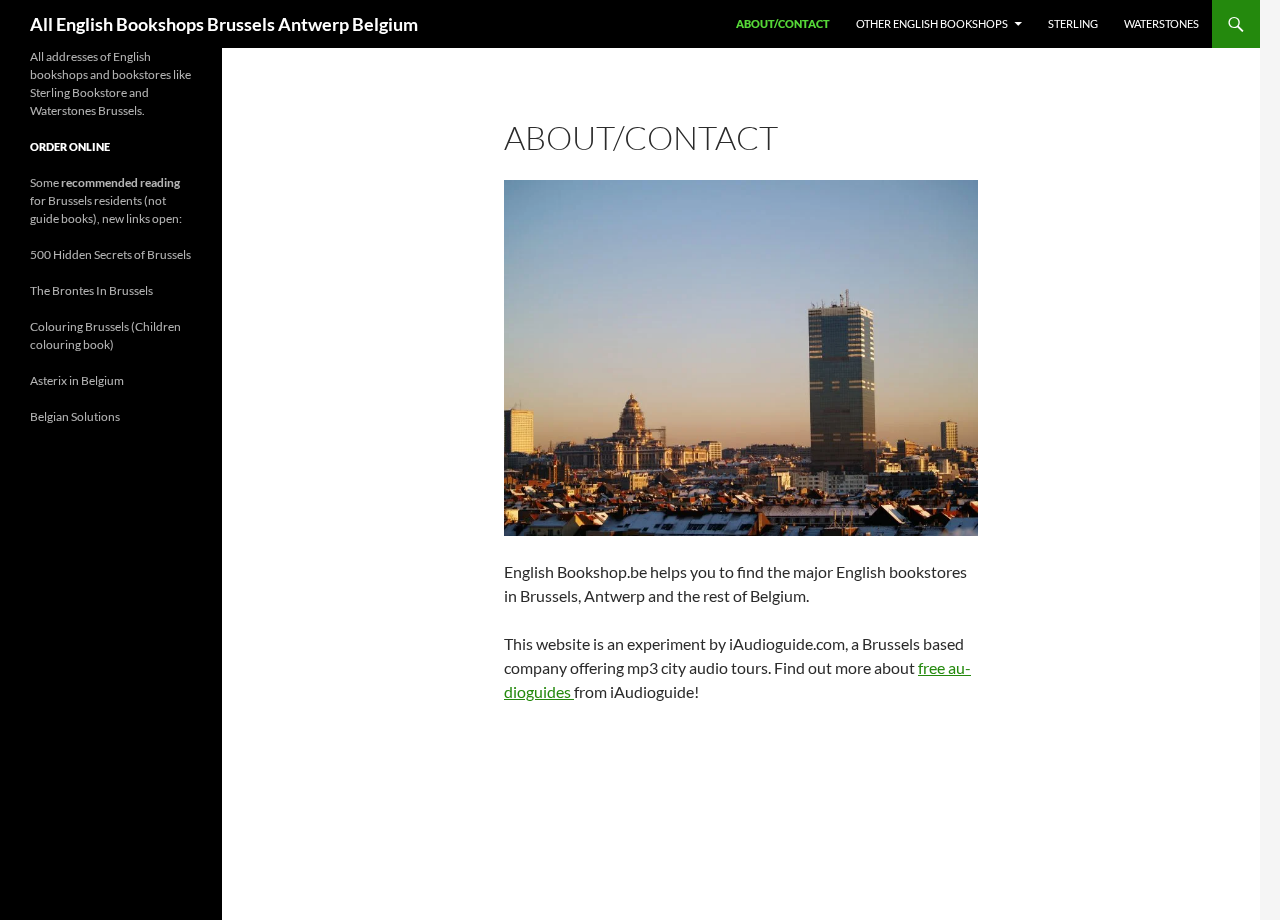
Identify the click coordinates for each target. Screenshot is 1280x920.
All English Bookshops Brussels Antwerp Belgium (224, 24)
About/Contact (783, 23)
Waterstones (1161, 23)
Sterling (1073, 23)
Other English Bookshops (932, 23)
